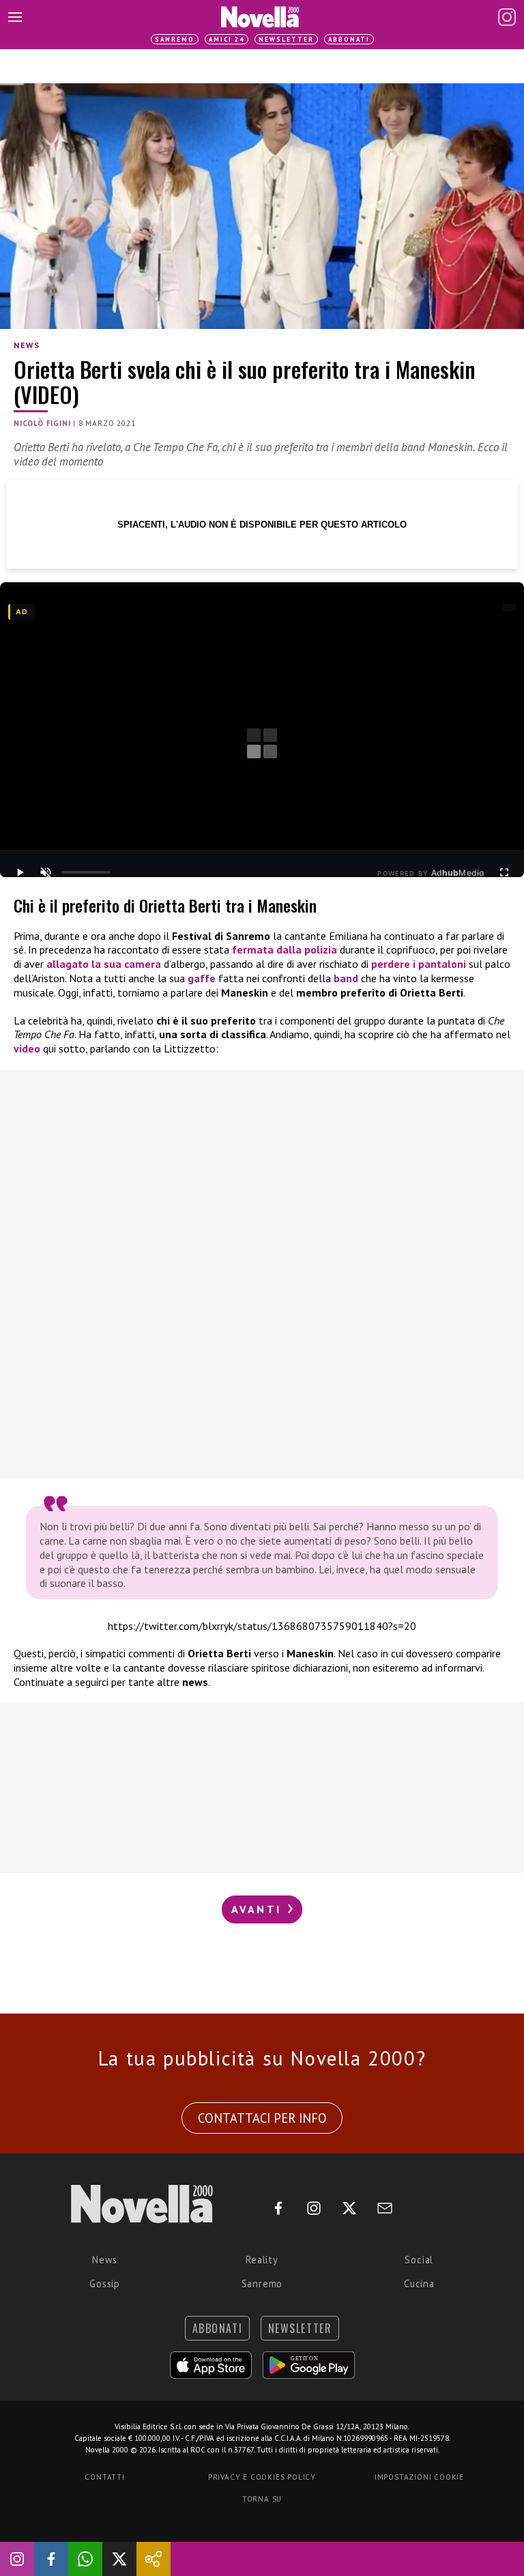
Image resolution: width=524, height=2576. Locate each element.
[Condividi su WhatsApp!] (85, 2559)
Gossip (105, 2284)
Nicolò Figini (42, 423)
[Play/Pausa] (20, 872)
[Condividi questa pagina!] (154, 2559)
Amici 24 (227, 39)
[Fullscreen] (504, 872)
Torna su (262, 2499)
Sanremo (175, 39)
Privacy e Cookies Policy (262, 2477)
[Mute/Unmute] (46, 872)
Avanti (259, 1909)
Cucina (419, 2284)
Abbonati (349, 39)
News (27, 345)
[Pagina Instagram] (507, 17)
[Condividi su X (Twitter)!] (119, 2559)
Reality (262, 2260)
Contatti (104, 2477)
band (346, 978)
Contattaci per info (262, 2118)
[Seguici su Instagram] (17, 2559)
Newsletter (286, 39)
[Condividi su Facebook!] (51, 2559)
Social (419, 2260)
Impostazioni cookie (419, 2477)
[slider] (86, 872)
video (28, 1048)
